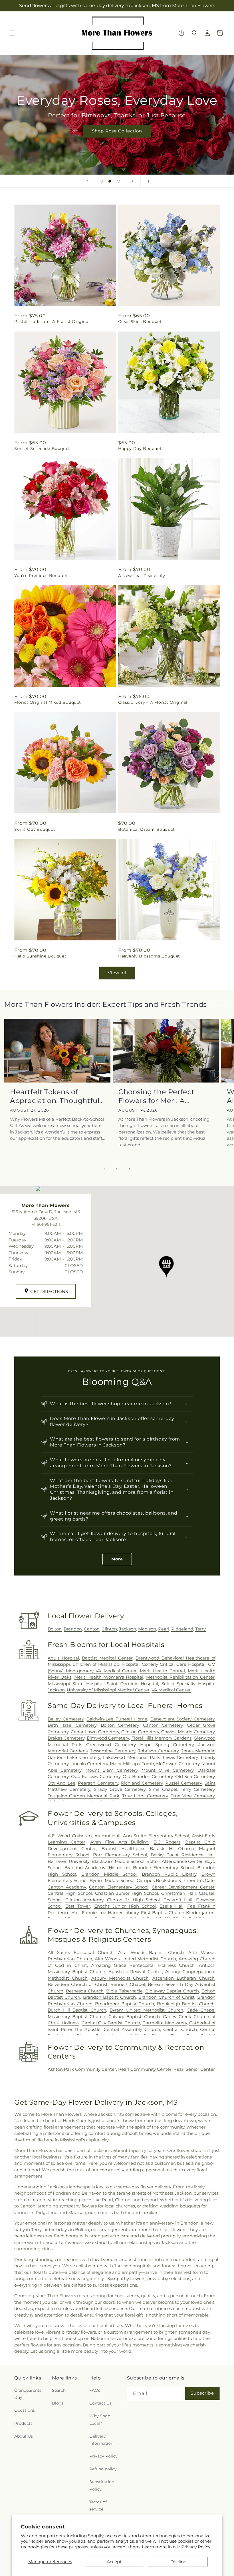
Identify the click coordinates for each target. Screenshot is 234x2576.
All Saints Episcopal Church (81, 1952)
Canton (92, 1629)
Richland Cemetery (142, 1783)
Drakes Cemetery (66, 1738)
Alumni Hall (107, 1836)
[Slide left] (104, 1169)
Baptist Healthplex (123, 1848)
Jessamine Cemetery (113, 1751)
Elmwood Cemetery (108, 1738)
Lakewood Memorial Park (131, 1757)
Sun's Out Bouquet (35, 829)
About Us (24, 2436)
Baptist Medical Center (107, 1658)
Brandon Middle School (109, 1874)
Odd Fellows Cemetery (96, 1776)
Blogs (58, 2403)
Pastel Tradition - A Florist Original (52, 322)
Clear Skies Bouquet (140, 322)
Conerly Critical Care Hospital (174, 1664)
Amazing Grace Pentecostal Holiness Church (143, 1965)
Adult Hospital (63, 1658)
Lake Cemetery (83, 1757)
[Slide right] (130, 1169)
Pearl (164, 1629)
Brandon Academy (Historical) (97, 1868)
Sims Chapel (163, 1789)
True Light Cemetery (145, 1796)
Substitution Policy (102, 2485)
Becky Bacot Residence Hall (183, 1855)
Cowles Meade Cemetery (188, 1732)
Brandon (73, 1629)
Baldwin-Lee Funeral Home (117, 1719)
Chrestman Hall (178, 1893)
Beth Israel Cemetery (72, 1725)
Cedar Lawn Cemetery (95, 1732)
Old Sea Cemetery (195, 1776)
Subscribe (202, 2393)
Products (23, 2423)
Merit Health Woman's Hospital (109, 1677)
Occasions (25, 2410)
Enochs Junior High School (125, 1906)
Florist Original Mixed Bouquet (48, 702)
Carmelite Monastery (165, 2023)
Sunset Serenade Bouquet (42, 449)
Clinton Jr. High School (133, 1900)
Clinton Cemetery (140, 1732)
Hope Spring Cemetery (167, 1745)
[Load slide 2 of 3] (110, 181)
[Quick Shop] (181, 33)
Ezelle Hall (171, 1906)
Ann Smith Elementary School (156, 1836)
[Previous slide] (87, 181)
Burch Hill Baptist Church (77, 2010)
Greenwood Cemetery (111, 1745)
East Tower (78, 1906)
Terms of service (98, 2506)
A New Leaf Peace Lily (142, 576)
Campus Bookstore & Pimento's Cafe (176, 1880)
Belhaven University (68, 1861)
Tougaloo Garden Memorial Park (83, 1796)
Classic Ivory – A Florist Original (153, 702)
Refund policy (103, 2469)
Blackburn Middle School (118, 1861)
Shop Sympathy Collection (117, 139)
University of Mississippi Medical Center (108, 1690)
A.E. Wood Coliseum (70, 1836)
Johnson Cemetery (158, 1751)
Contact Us (100, 2403)
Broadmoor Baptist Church (124, 2004)
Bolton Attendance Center (175, 1861)
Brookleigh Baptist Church (186, 2004)
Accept (114, 2562)
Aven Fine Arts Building (120, 1842)
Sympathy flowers (126, 2279)
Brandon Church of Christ (166, 1997)
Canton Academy (67, 1887)
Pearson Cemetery (98, 1783)
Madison (147, 1629)
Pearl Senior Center (194, 2069)
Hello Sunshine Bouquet (40, 956)
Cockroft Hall (178, 1900)
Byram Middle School (112, 1880)
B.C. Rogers (167, 1842)
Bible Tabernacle (124, 1991)
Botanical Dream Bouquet (147, 829)
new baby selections (169, 2279)
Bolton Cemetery (120, 1725)
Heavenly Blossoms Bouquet (149, 956)
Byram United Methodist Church (146, 2010)
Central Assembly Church (132, 2029)
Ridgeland (182, 1629)
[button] (12, 33)
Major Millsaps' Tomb (132, 1764)
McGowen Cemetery (178, 1764)
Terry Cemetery (198, 1789)
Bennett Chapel (128, 1984)
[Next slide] (132, 181)
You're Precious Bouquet (41, 576)
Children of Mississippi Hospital (106, 1664)
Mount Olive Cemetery (168, 1770)
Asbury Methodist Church (120, 1978)
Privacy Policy (196, 2547)
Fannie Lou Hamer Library (110, 1913)
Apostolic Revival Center (135, 1972)
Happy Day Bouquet (140, 449)
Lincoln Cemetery (89, 1764)
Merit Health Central (162, 1671)
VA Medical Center (171, 1690)
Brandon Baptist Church (109, 1997)
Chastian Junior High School (127, 1893)
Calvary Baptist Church (134, 2017)
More (117, 1559)
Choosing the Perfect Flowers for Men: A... (157, 1096)
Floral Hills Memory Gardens (161, 1738)
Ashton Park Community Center (82, 2069)
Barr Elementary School (120, 1855)
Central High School (70, 1893)
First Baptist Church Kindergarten (178, 1913)
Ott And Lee (61, 1783)
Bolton (55, 1629)
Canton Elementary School (119, 1887)
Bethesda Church (85, 1991)
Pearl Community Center (145, 2069)
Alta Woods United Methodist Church (136, 1959)
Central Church (180, 2029)
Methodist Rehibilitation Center (180, 1677)
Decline (178, 2562)
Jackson (128, 1629)
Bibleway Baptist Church (172, 1991)
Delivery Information (101, 2440)
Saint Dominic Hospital (132, 1684)
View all (117, 973)
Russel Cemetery (183, 1783)
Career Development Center (183, 1887)
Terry (200, 1629)
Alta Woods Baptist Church (151, 1952)
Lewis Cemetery (180, 1757)
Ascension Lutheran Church (183, 1978)
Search (59, 2390)
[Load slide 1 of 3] (101, 181)
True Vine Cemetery (193, 1796)
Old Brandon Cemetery (148, 1776)
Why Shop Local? (100, 2420)
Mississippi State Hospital (76, 1684)
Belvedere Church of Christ (78, 1984)
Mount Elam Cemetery (111, 1770)
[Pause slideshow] (147, 181)
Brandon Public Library (169, 1874)
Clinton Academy (84, 1900)
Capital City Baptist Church (111, 2023)
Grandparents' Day (28, 2394)
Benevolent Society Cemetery (182, 1719)
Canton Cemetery (163, 1725)
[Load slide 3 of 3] (118, 181)
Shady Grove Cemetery (120, 1789)
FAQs (95, 2390)
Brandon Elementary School (164, 1868)
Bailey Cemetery (66, 1719)
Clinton (109, 1629)
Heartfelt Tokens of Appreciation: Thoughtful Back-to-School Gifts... (55, 1096)
